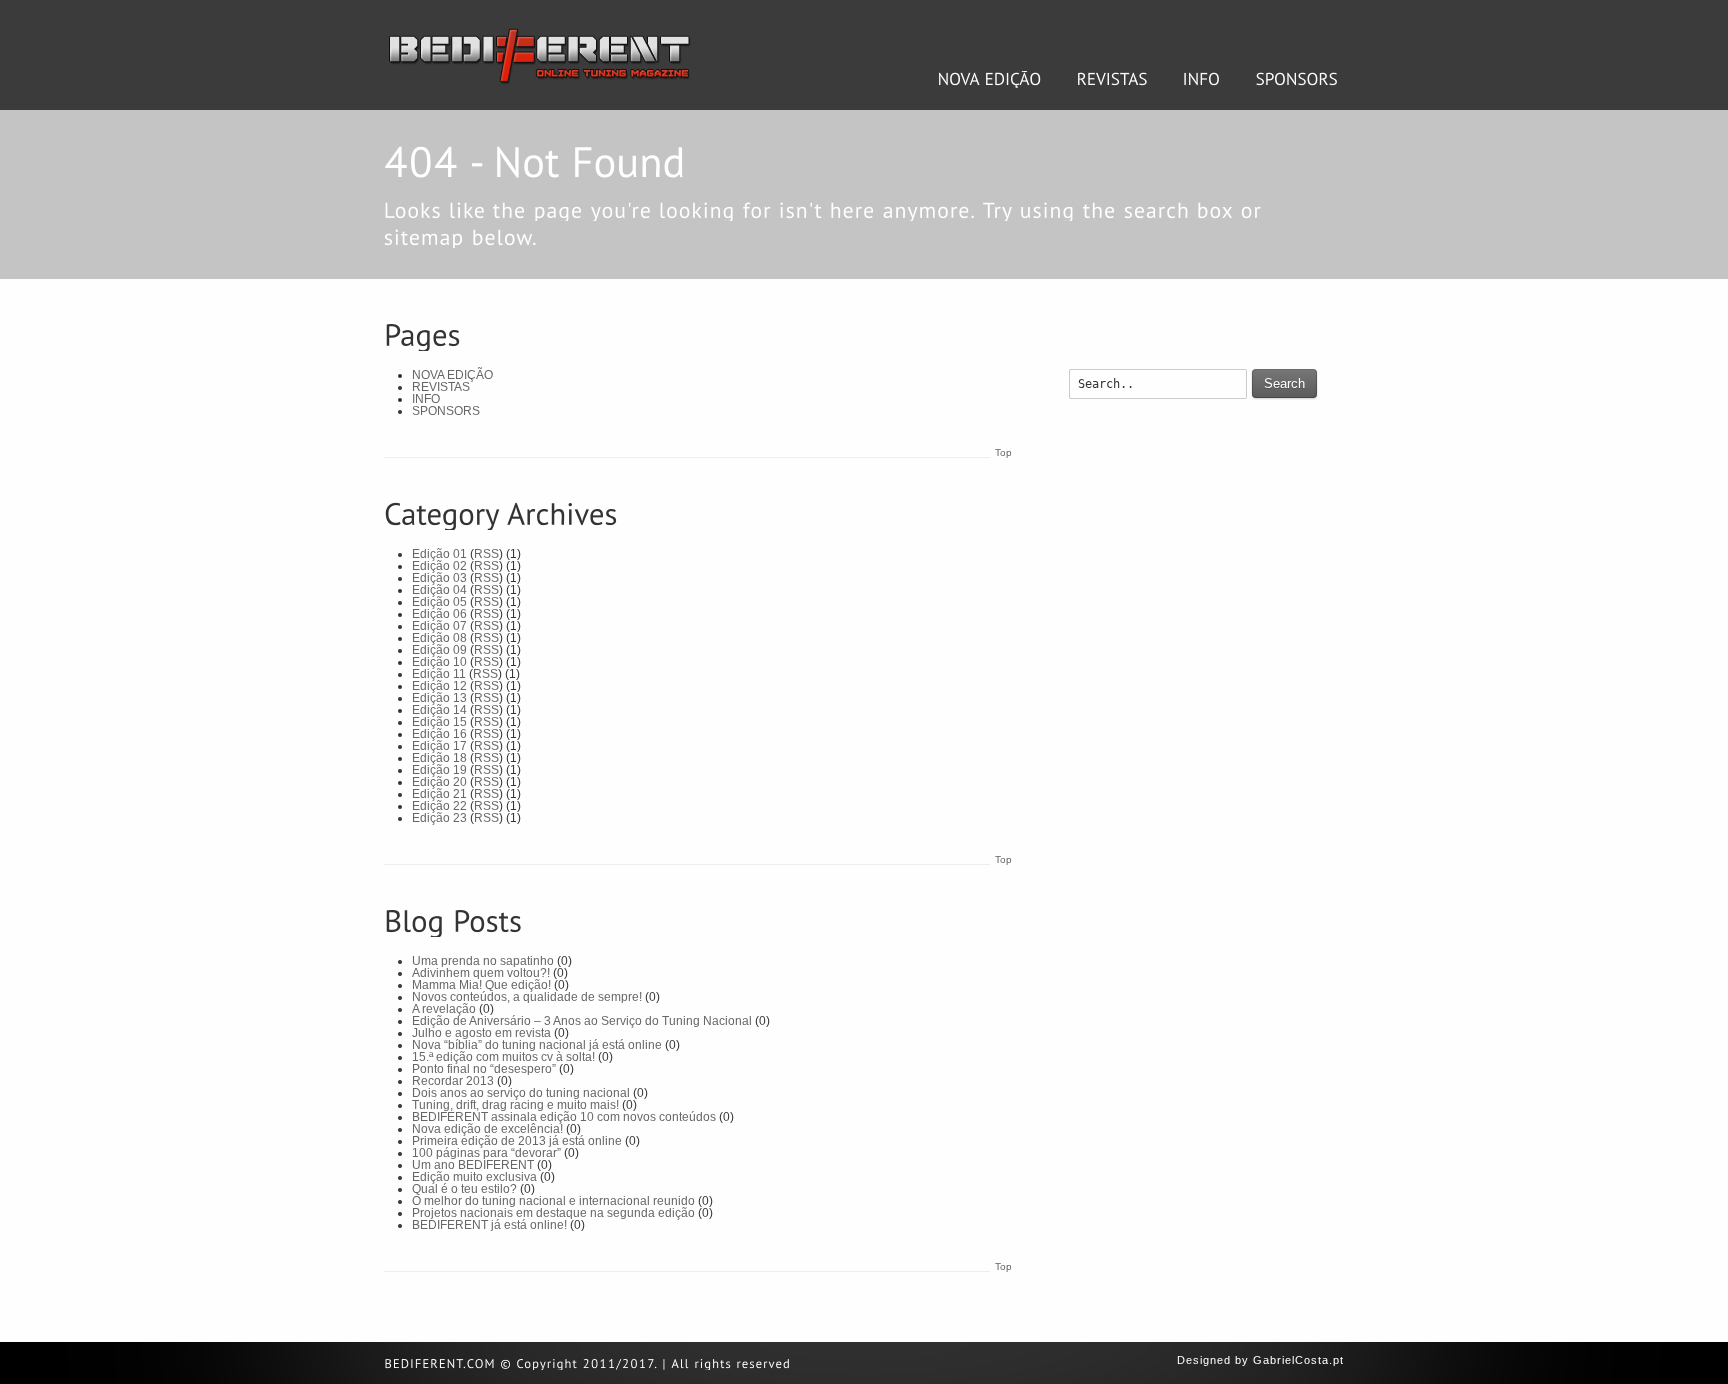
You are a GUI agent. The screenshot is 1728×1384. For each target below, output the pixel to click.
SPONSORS (446, 411)
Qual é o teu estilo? (464, 1189)
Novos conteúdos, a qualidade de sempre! (527, 997)
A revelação (444, 1009)
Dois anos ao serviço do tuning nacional (521, 1093)
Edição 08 (439, 638)
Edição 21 (439, 794)
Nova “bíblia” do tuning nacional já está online (537, 1045)
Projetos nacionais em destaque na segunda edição (553, 1213)
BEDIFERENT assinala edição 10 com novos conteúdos (564, 1117)
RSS (486, 554)
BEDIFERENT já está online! (489, 1225)
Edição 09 (439, 650)
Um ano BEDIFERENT (473, 1165)
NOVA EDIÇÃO (452, 375)
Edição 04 (439, 590)
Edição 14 (439, 710)
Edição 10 (439, 662)
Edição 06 (439, 614)
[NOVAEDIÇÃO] (990, 79)
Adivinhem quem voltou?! (481, 973)
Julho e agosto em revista (481, 1033)
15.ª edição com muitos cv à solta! (503, 1057)
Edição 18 (439, 758)
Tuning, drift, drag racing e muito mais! (515, 1105)
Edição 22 (439, 806)
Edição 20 (439, 782)
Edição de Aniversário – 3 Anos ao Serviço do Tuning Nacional (582, 1021)
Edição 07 (439, 626)
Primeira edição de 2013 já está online (517, 1141)
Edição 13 (439, 698)
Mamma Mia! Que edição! (481, 985)
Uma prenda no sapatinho (483, 961)
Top (1003, 452)
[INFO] (1202, 79)
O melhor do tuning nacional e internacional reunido (553, 1201)
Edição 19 (439, 770)
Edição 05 (439, 602)
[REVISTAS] (1112, 79)
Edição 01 (439, 554)
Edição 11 (439, 674)
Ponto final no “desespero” (484, 1069)
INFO (426, 399)
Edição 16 (439, 734)
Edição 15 (439, 722)
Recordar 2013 (453, 1081)
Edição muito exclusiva (474, 1177)
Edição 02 (439, 566)
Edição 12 (439, 686)
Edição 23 (439, 818)
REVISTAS (441, 387)
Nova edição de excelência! (487, 1129)
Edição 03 (439, 578)
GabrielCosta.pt (1298, 1360)
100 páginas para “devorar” (486, 1153)
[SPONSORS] (1297, 79)
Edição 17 (439, 746)
